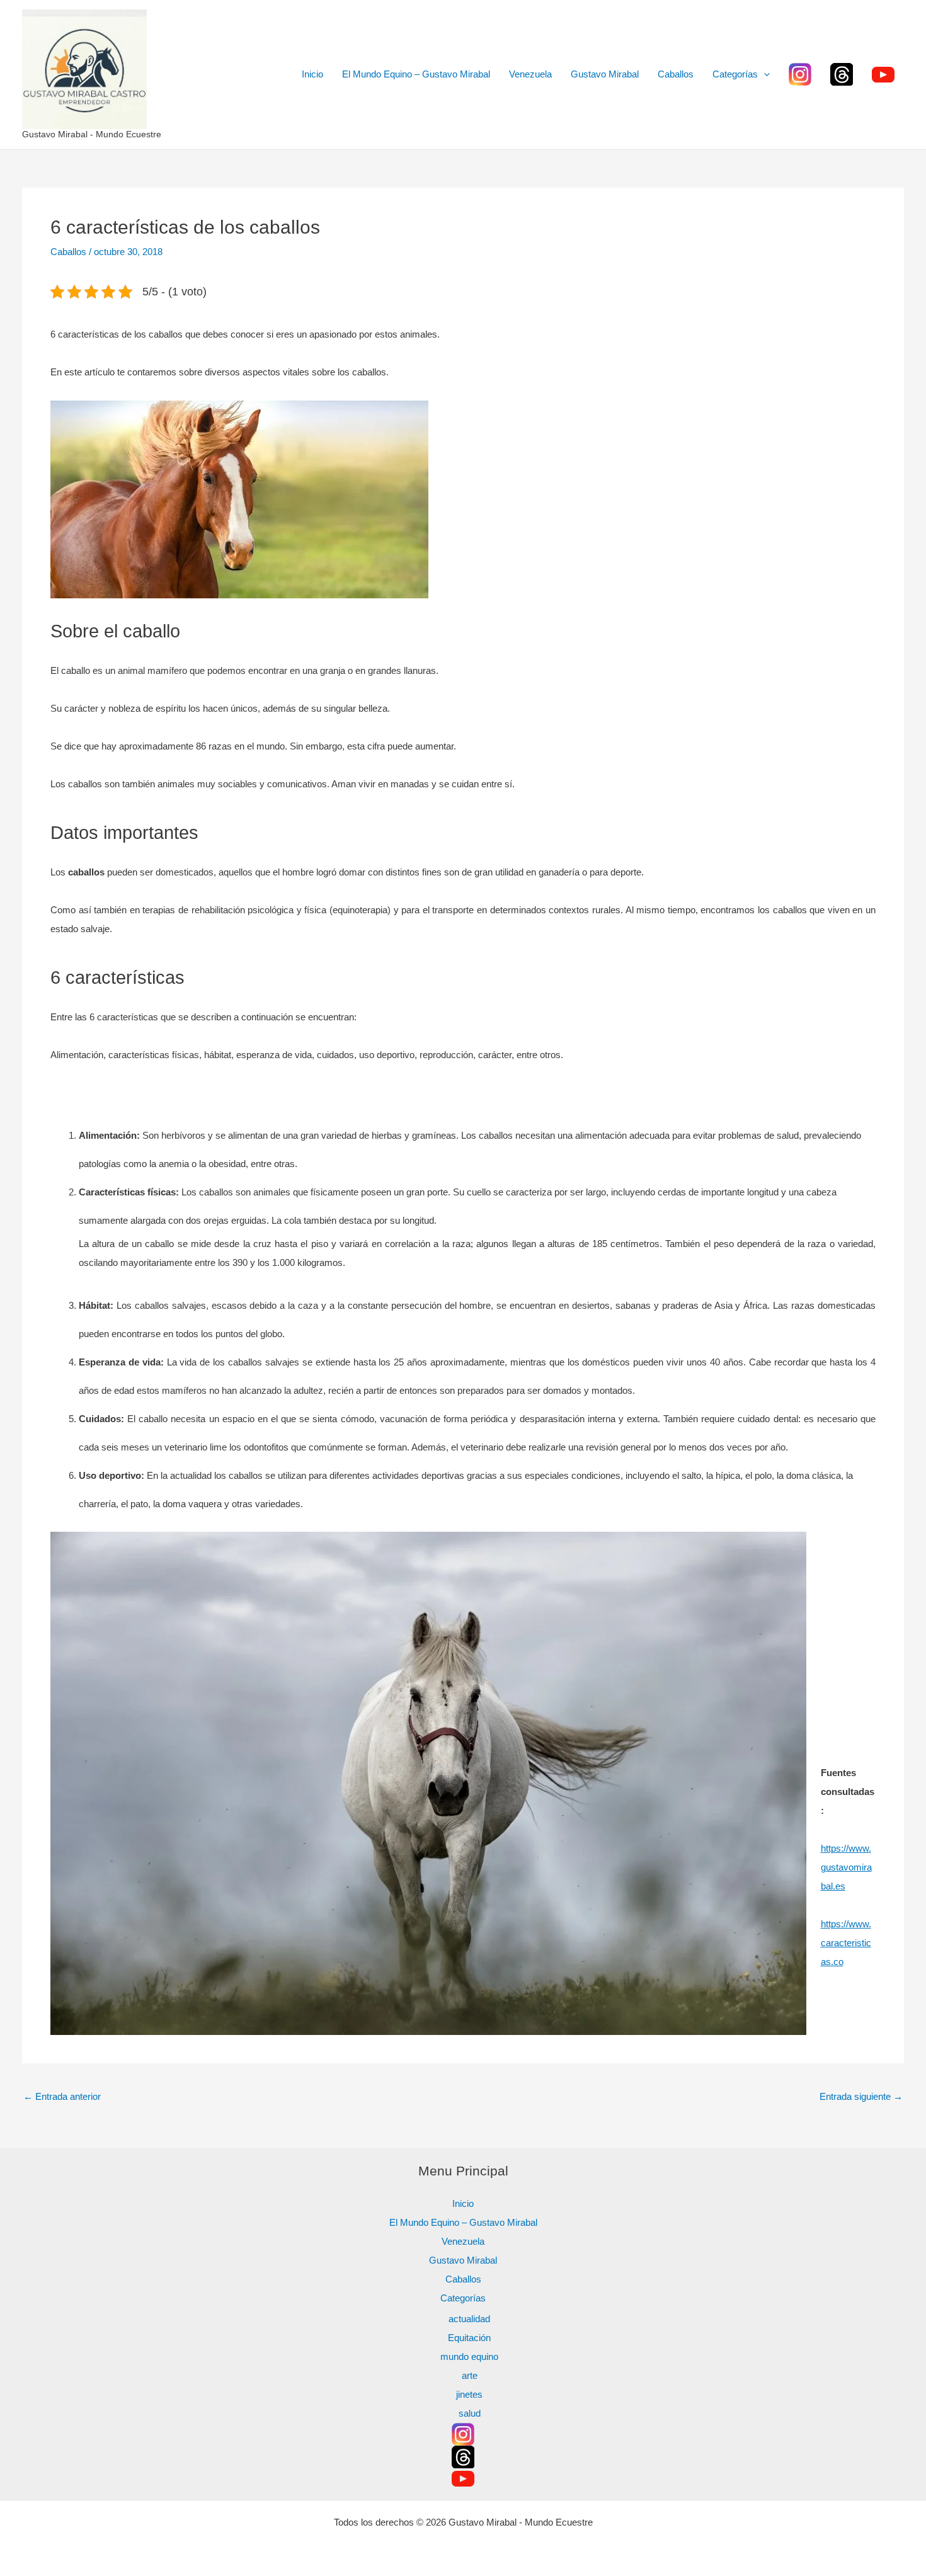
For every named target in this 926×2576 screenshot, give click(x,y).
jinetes (469, 2394)
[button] (764, 74)
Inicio (312, 74)
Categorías (735, 74)
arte (470, 2375)
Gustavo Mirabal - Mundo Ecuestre (92, 134)
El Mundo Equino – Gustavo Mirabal (416, 74)
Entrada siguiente (861, 2096)
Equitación (469, 2338)
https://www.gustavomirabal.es (846, 1867)
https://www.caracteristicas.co (846, 1943)
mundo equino (469, 2357)
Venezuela (530, 74)
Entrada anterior (62, 2096)
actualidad (469, 2319)
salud (470, 2413)
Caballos (676, 74)
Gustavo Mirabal (605, 74)
